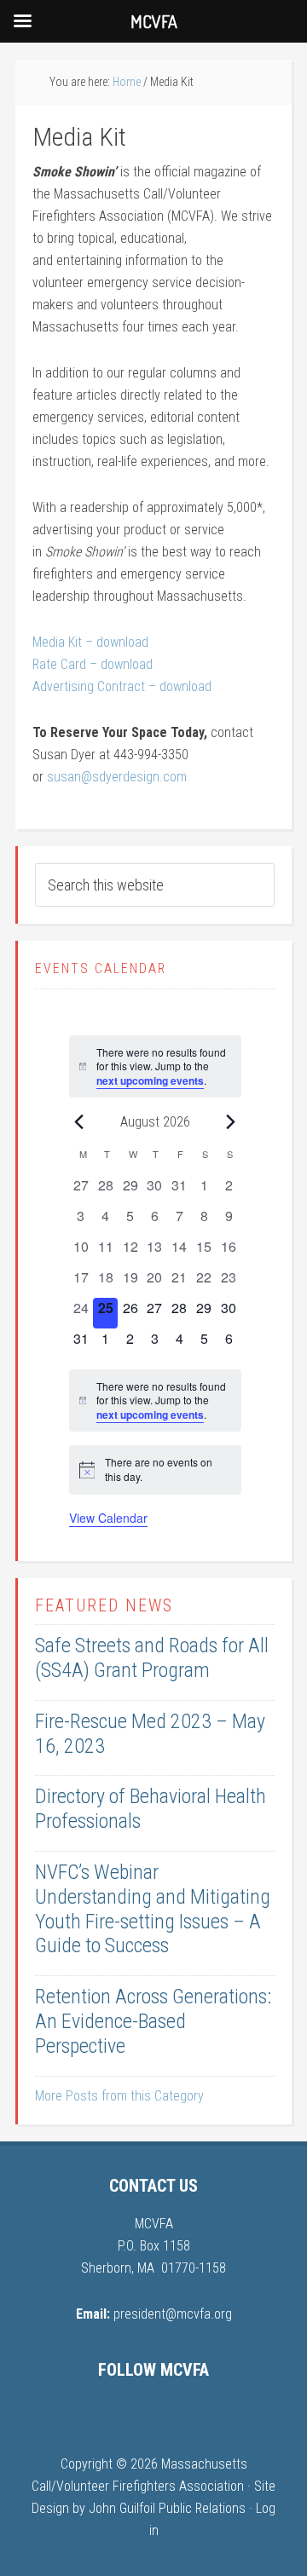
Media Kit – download (90, 642)
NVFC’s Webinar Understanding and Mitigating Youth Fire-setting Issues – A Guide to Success (153, 1909)
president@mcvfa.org (173, 2314)
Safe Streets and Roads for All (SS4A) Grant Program (152, 1658)
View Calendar (108, 1518)
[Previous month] (79, 1121)
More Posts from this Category (119, 2096)
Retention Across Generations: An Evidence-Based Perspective (153, 2021)
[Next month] (231, 1121)
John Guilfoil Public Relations (167, 2508)
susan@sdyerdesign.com (117, 777)
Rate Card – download (93, 664)
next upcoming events (150, 1081)
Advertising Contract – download (122, 686)
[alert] (155, 1067)
